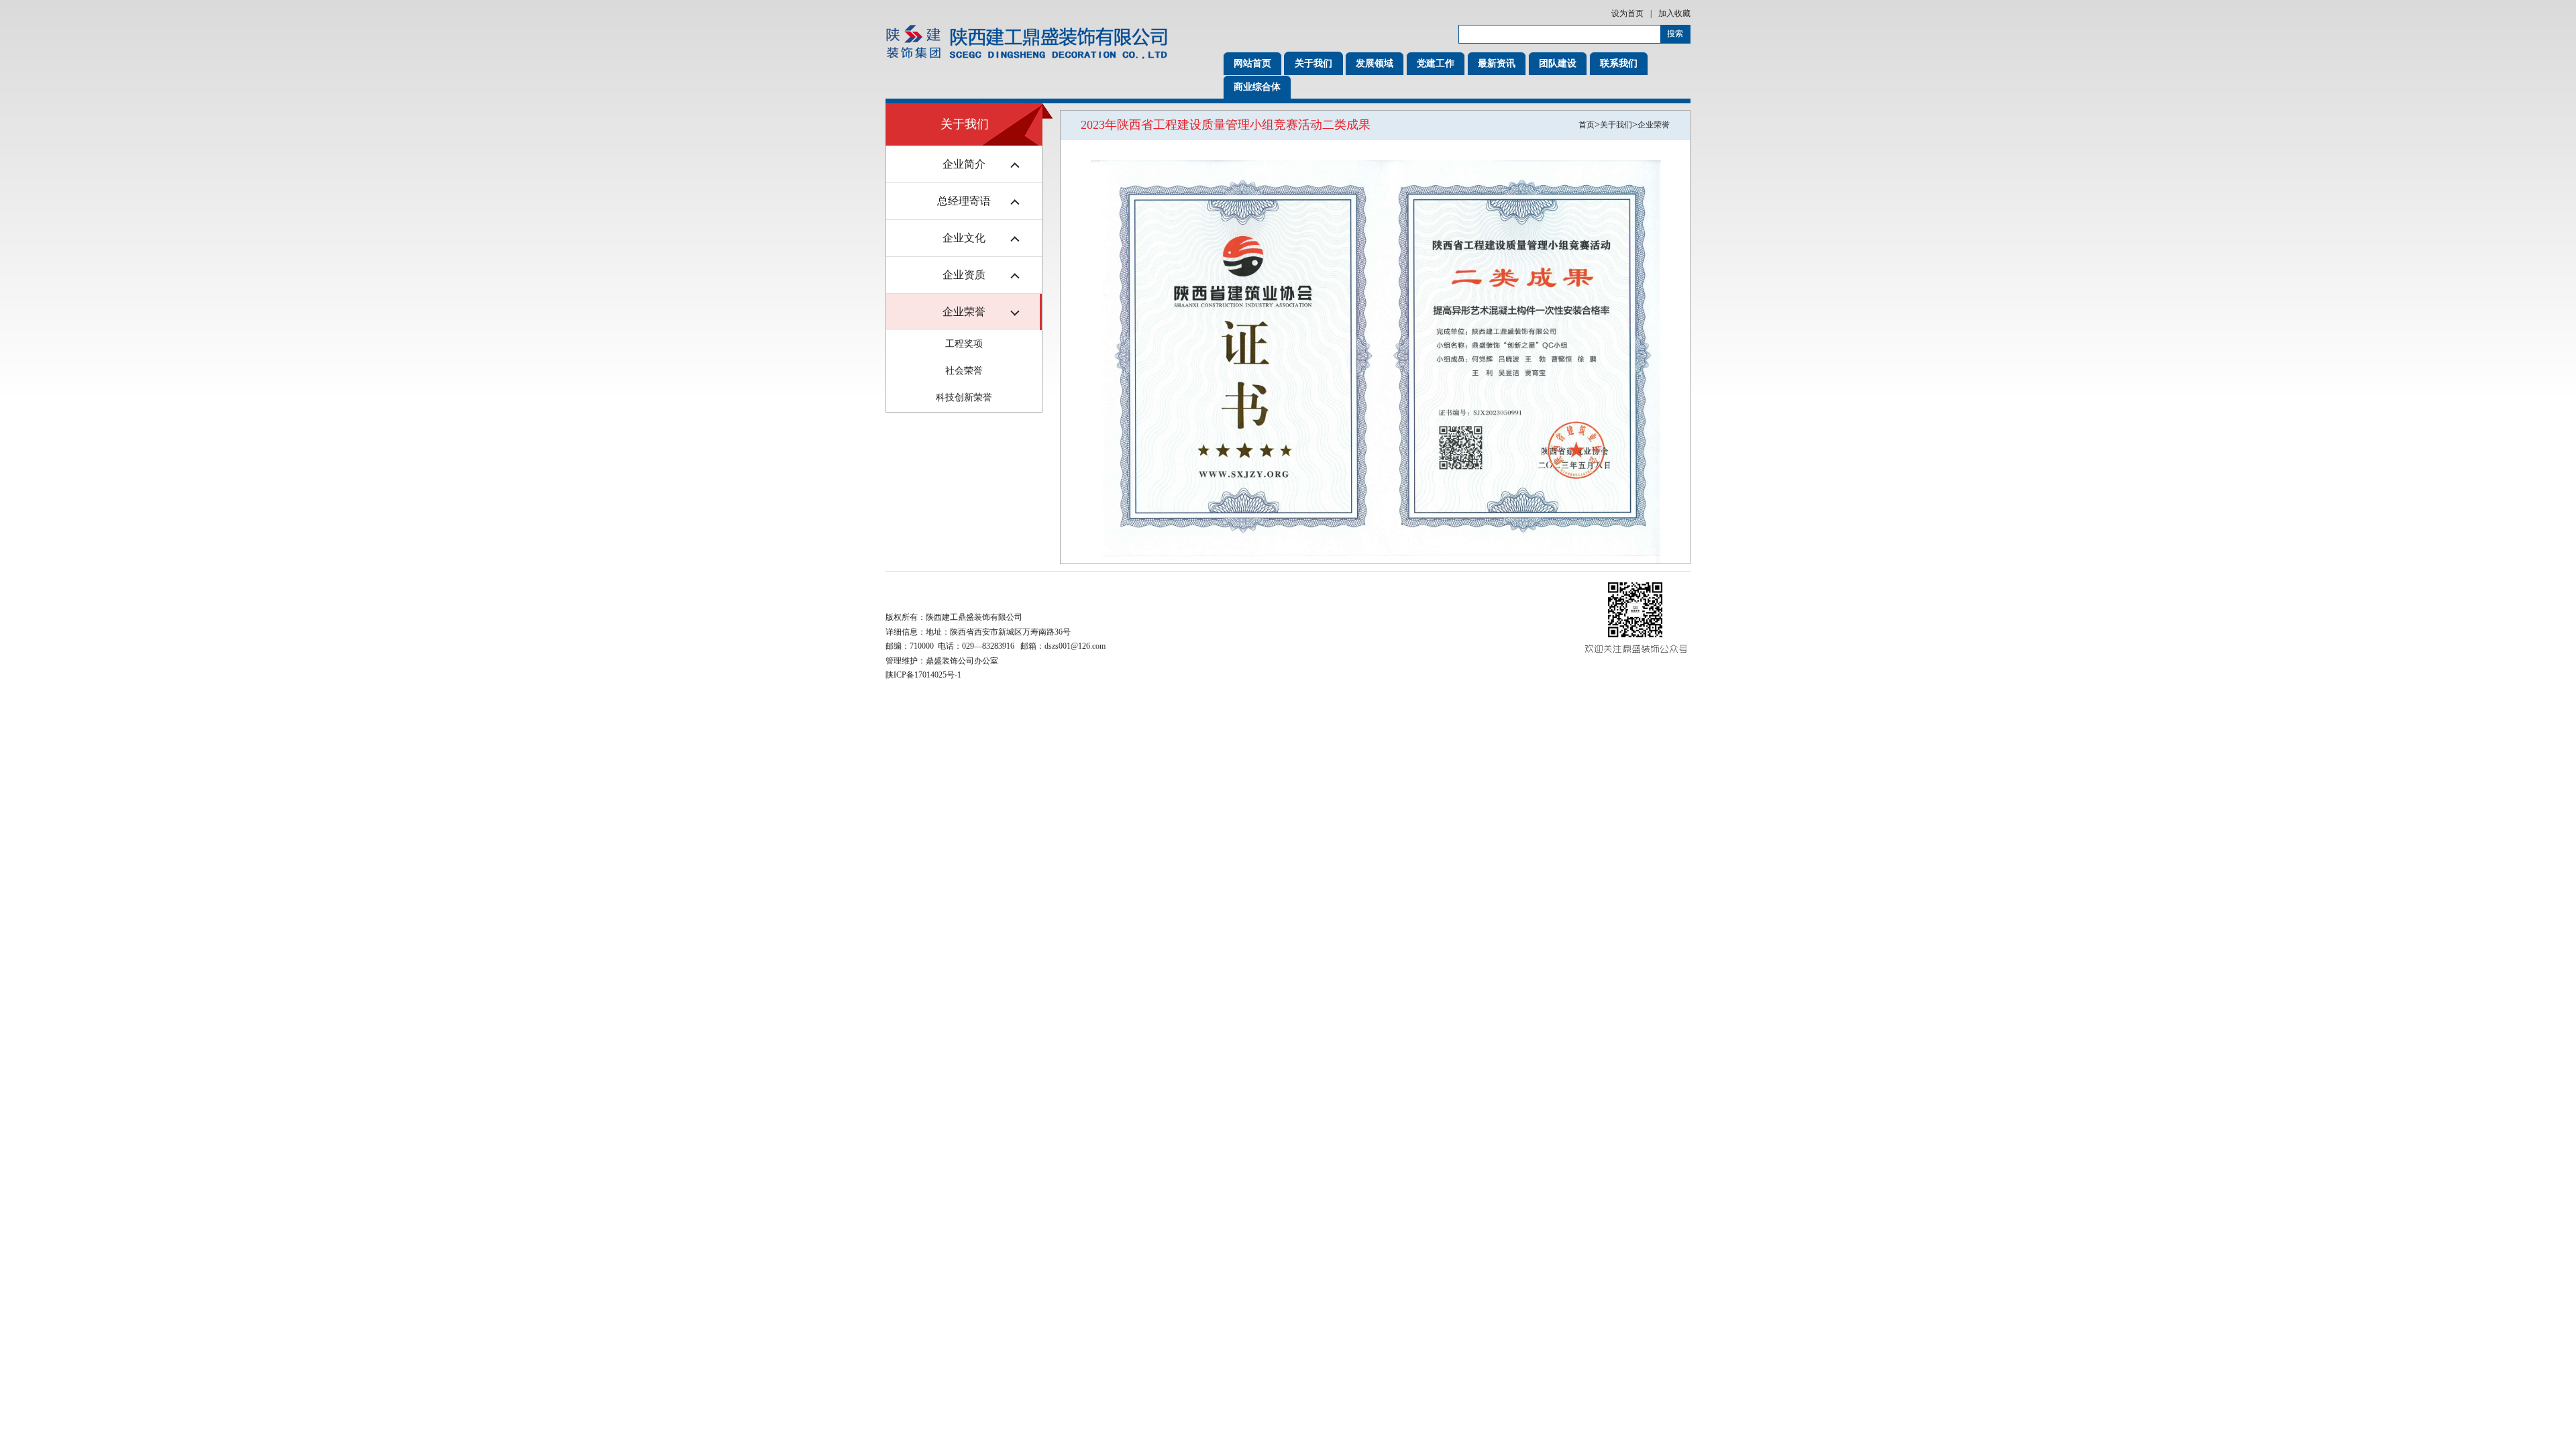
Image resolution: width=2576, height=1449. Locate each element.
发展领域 (1375, 63)
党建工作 (1436, 63)
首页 (1587, 125)
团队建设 (1558, 63)
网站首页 (1252, 63)
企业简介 (964, 164)
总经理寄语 (964, 201)
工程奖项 (964, 344)
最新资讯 (1497, 63)
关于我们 (1313, 63)
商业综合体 (1257, 87)
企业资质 (964, 275)
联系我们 (1619, 63)
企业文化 (964, 238)
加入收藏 (1674, 13)
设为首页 (1627, 13)
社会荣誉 (964, 371)
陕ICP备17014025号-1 (923, 675)
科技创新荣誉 (964, 397)
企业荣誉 (964, 312)
